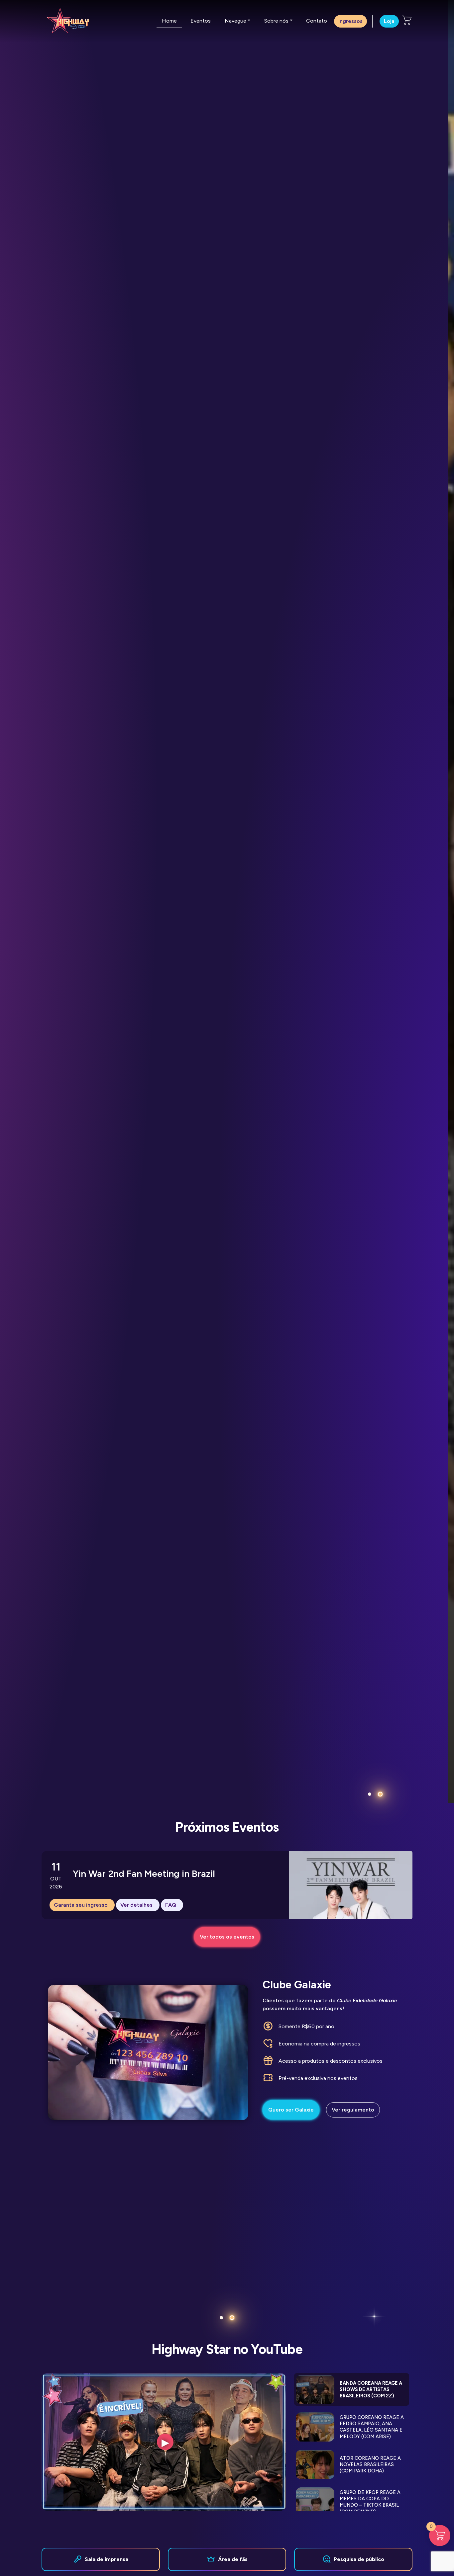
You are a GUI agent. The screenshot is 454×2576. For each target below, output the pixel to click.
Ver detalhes (136, 1905)
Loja (389, 21)
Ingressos (350, 21)
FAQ (171, 1905)
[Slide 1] (370, 1794)
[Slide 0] (221, 2318)
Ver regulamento (353, 2110)
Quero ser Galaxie (291, 2110)
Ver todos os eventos (227, 1937)
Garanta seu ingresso (81, 1905)
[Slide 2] (380, 1794)
